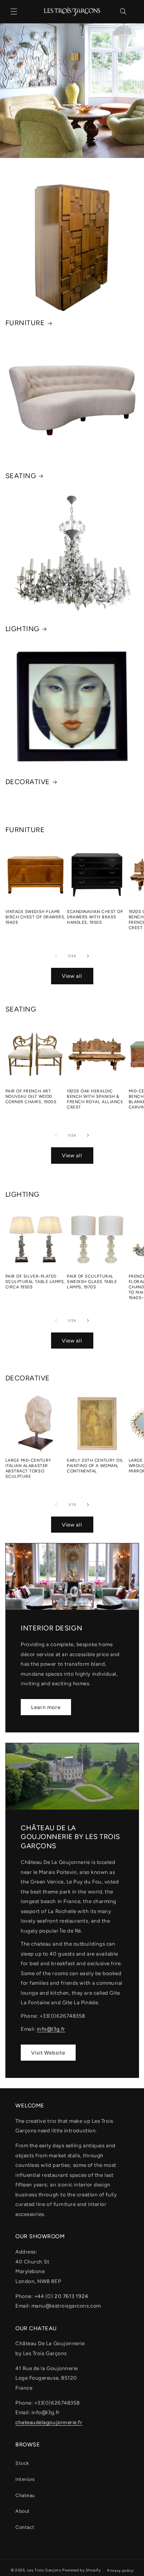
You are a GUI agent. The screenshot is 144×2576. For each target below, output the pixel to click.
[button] (14, 12)
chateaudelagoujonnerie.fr (49, 2422)
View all (72, 976)
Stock (22, 2463)
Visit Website (48, 2053)
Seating (21, 476)
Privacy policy (120, 2570)
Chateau (25, 2495)
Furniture (25, 323)
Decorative (28, 782)
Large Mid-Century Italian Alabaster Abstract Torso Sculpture (28, 1468)
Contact (25, 2527)
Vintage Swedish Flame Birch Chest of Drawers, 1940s (35, 917)
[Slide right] (88, 956)
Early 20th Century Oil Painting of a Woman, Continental (95, 1466)
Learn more (46, 1707)
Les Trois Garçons (44, 2570)
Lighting (22, 629)
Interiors (25, 2479)
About (23, 2511)
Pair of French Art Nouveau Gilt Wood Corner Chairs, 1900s (31, 1096)
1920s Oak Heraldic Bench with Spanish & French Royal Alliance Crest (95, 1099)
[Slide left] (56, 956)
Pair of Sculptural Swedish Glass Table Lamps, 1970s (92, 1282)
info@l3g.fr (51, 2029)
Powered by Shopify (81, 2570)
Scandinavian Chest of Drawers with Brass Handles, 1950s (95, 917)
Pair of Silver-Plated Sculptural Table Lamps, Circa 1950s (35, 1282)
